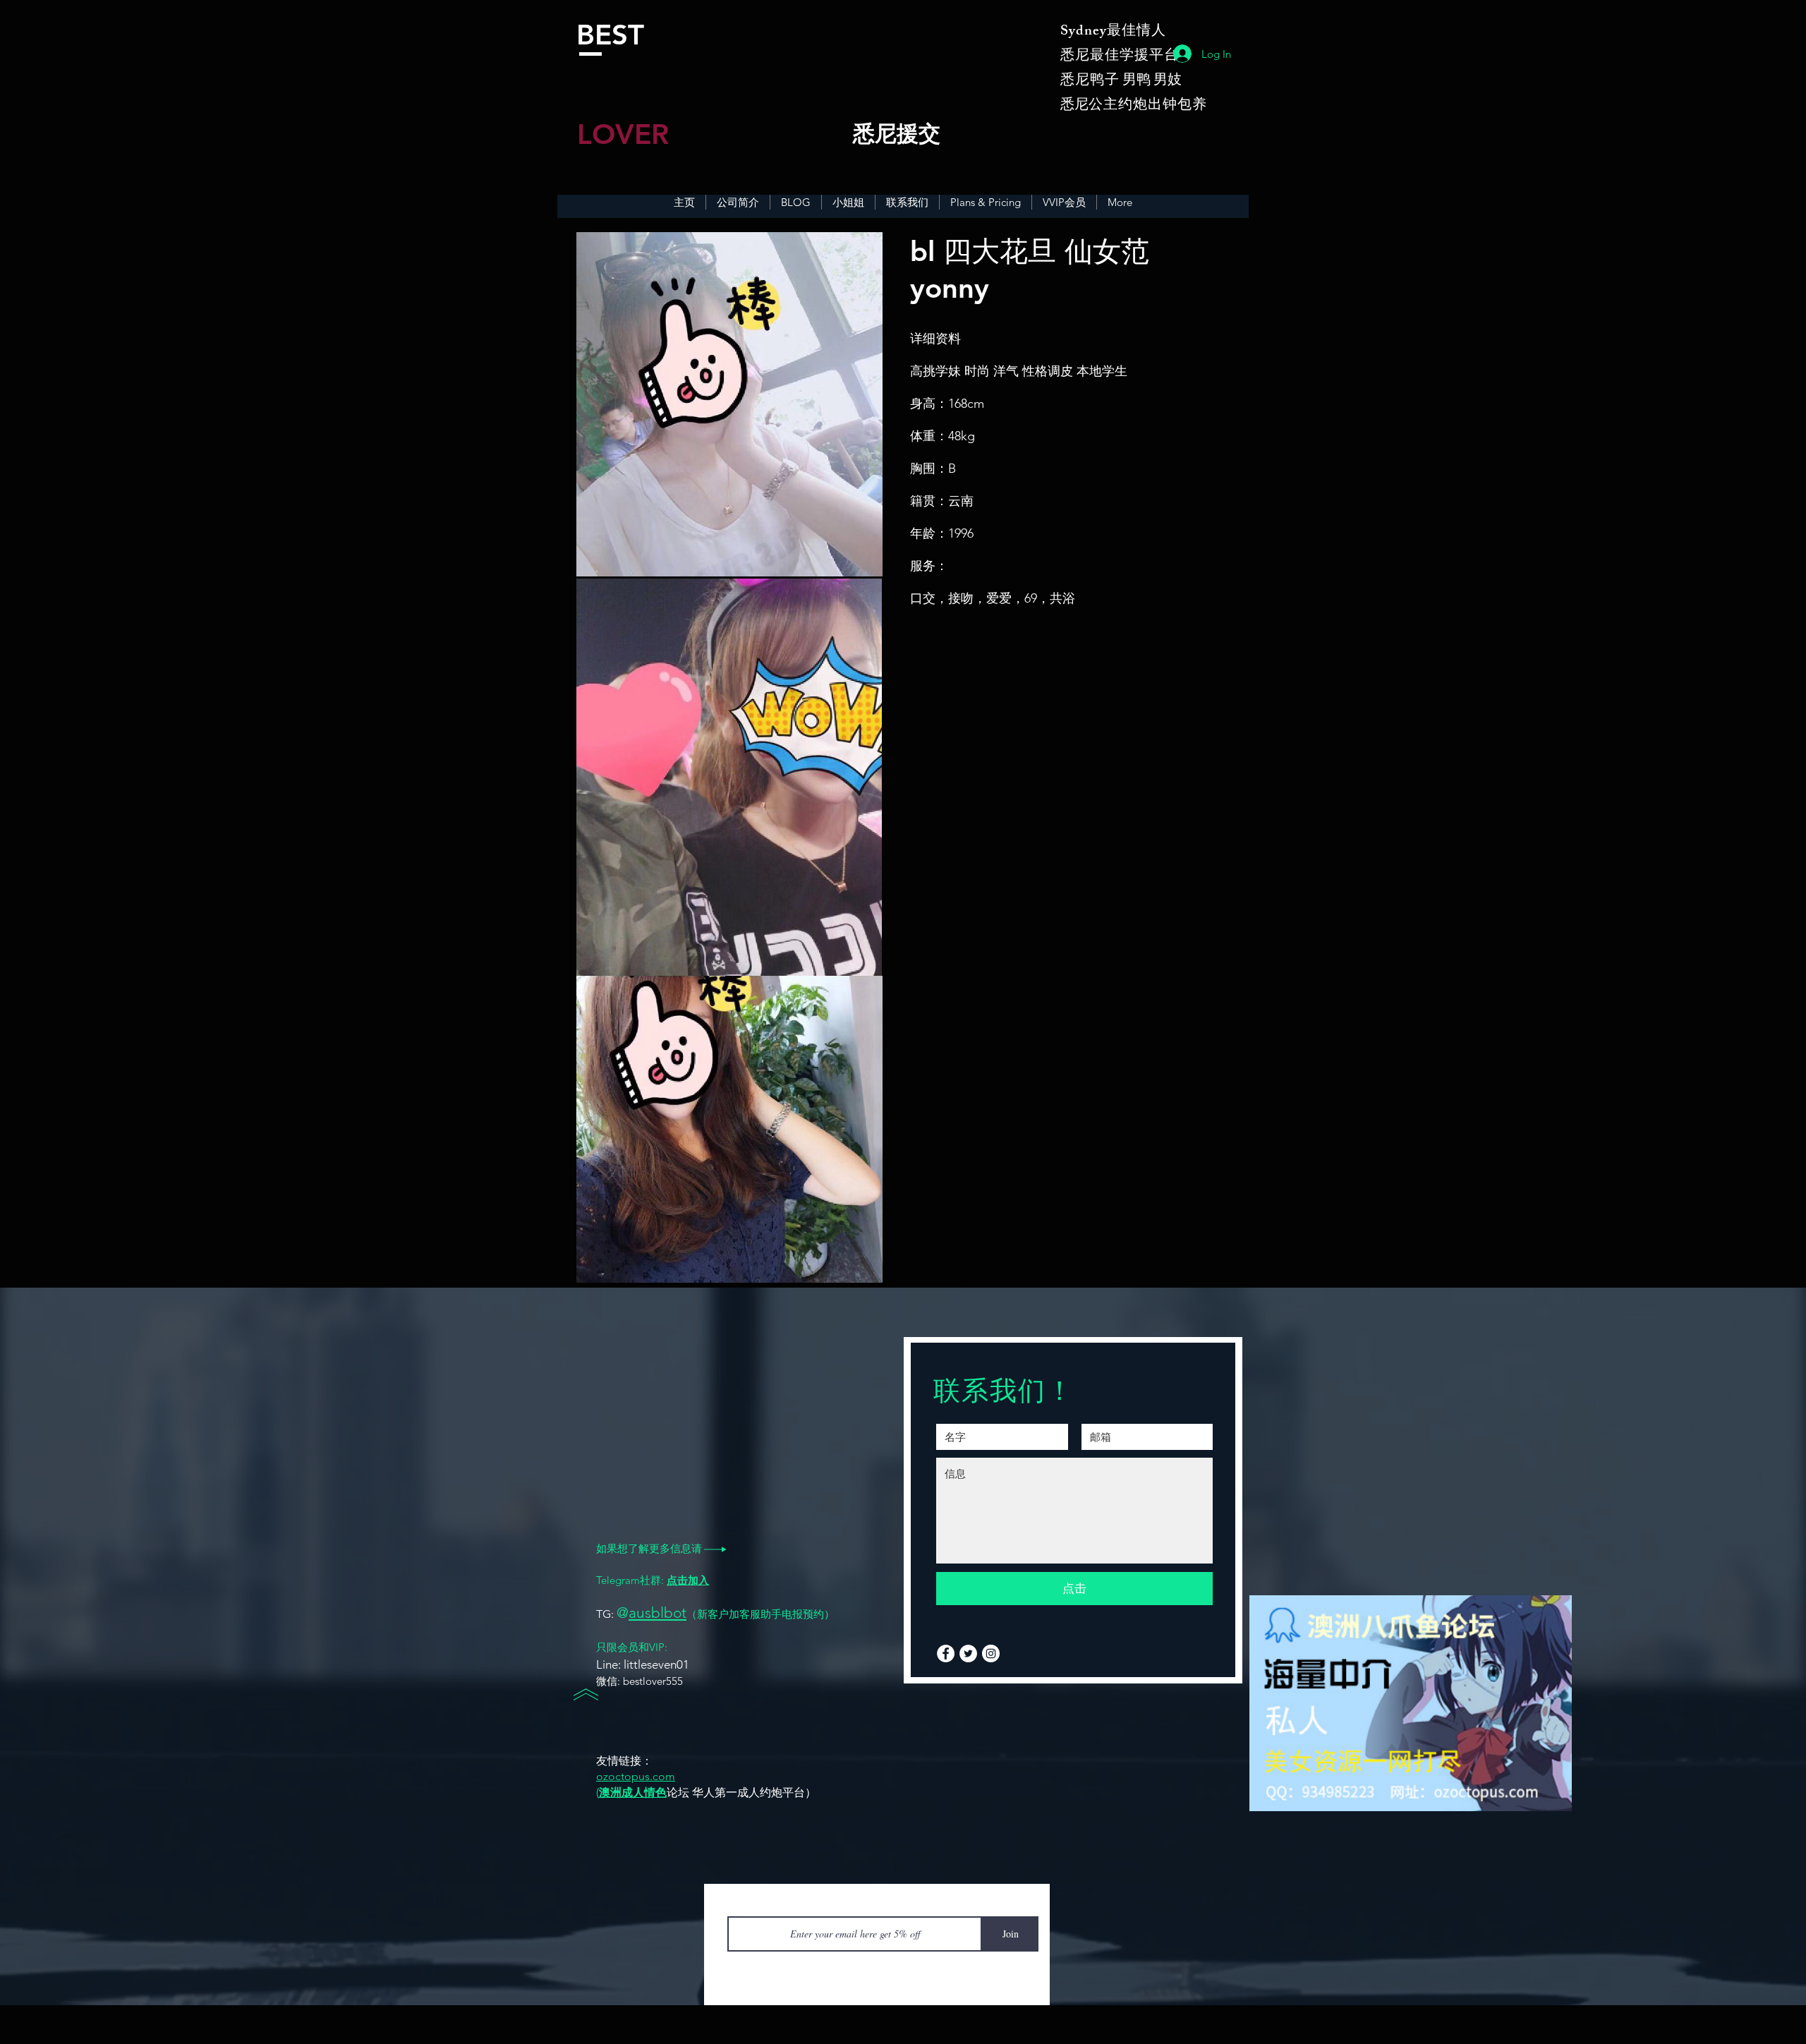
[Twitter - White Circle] (968, 1653)
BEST (610, 35)
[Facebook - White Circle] (946, 1653)
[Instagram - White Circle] (991, 1653)
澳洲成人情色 (633, 1792)
